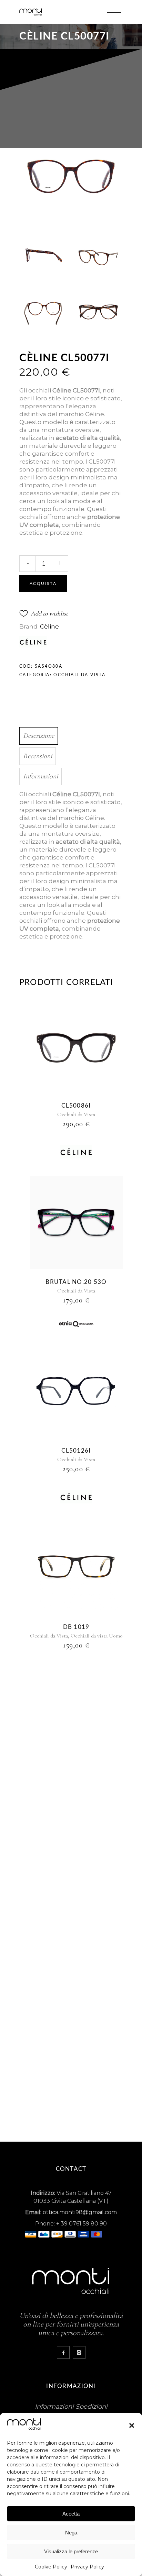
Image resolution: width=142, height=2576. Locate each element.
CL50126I (76, 1451)
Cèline (49, 626)
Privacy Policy (87, 2567)
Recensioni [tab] (38, 756)
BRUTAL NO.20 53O (76, 1282)
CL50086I (76, 1106)
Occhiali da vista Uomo (97, 1636)
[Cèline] (76, 1153)
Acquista (43, 584)
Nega (71, 2533)
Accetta (71, 2514)
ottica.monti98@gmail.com (80, 2212)
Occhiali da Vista (79, 675)
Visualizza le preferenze (71, 2551)
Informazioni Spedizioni (71, 2407)
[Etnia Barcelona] (76, 1325)
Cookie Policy (51, 2567)
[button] (132, 2425)
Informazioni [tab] (40, 776)
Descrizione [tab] (39, 736)
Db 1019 (76, 1627)
